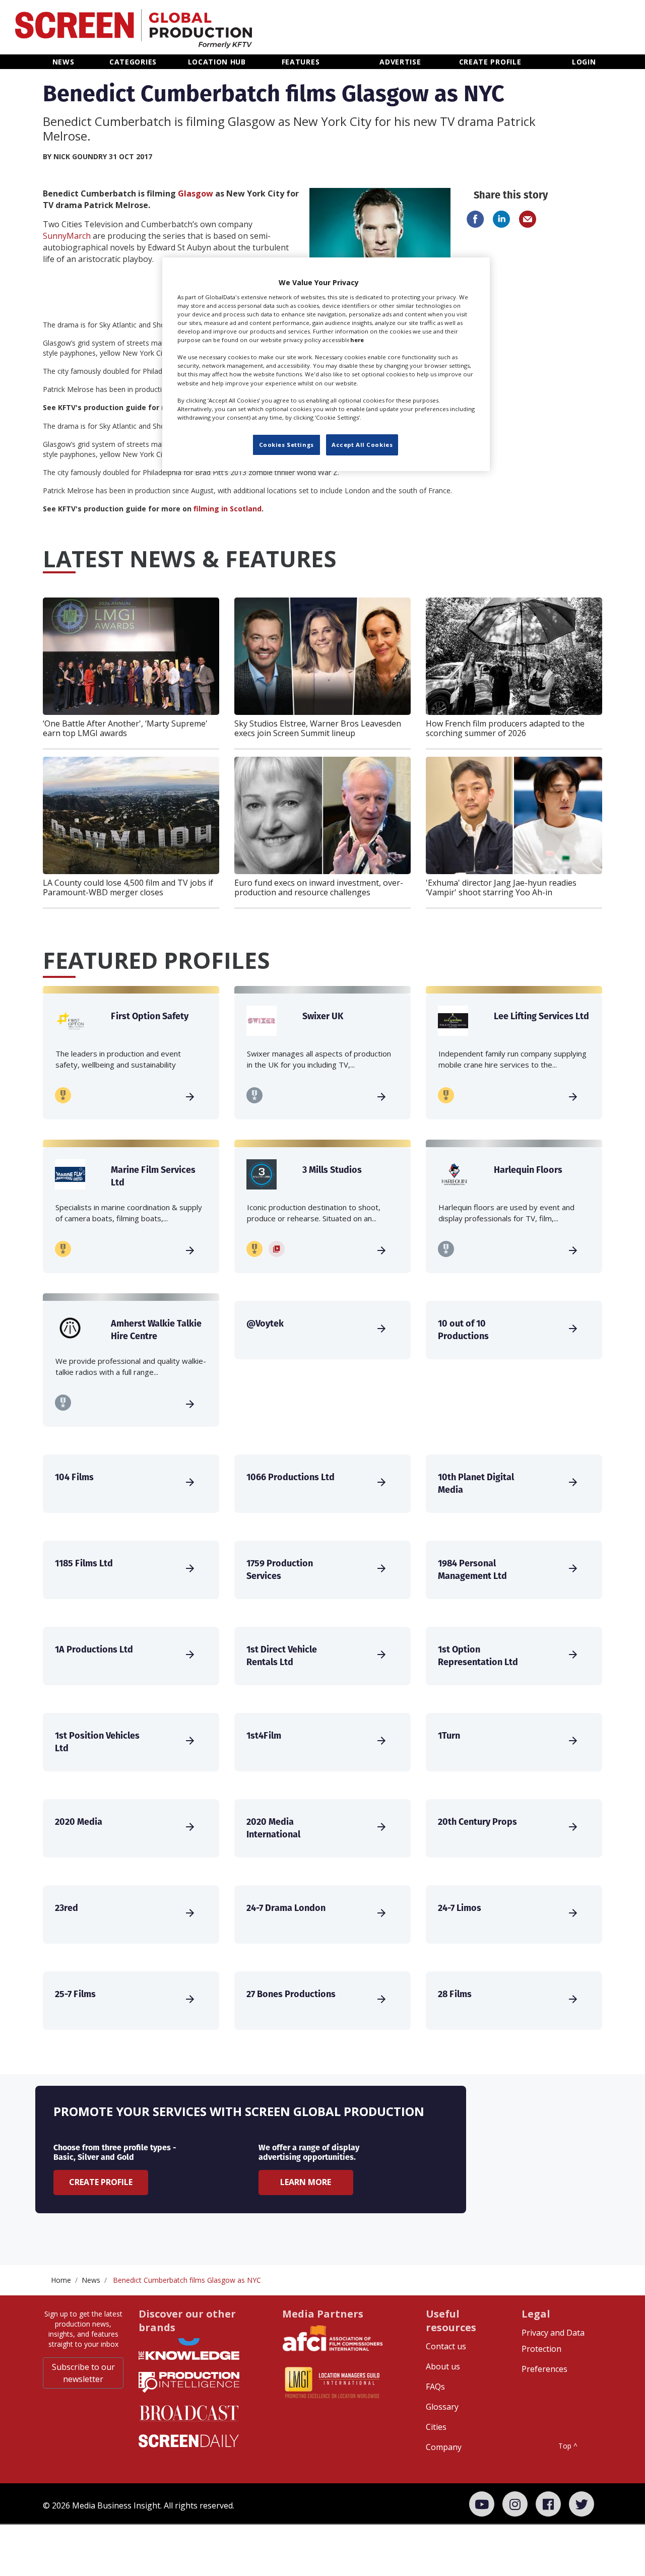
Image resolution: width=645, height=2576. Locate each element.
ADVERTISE (400, 62)
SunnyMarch (67, 236)
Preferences (544, 2369)
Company (444, 2447)
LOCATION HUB (217, 62)
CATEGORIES (133, 62)
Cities (436, 2427)
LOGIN (584, 62)
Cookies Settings (286, 445)
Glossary (442, 2407)
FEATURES (301, 62)
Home (61, 2280)
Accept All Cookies (362, 445)
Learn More (306, 2182)
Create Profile (101, 2182)
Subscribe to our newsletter (83, 2373)
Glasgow (196, 193)
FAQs (435, 2387)
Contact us (446, 2346)
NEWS (63, 62)
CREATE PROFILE (490, 62)
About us (443, 2366)
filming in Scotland (228, 509)
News (91, 2280)
